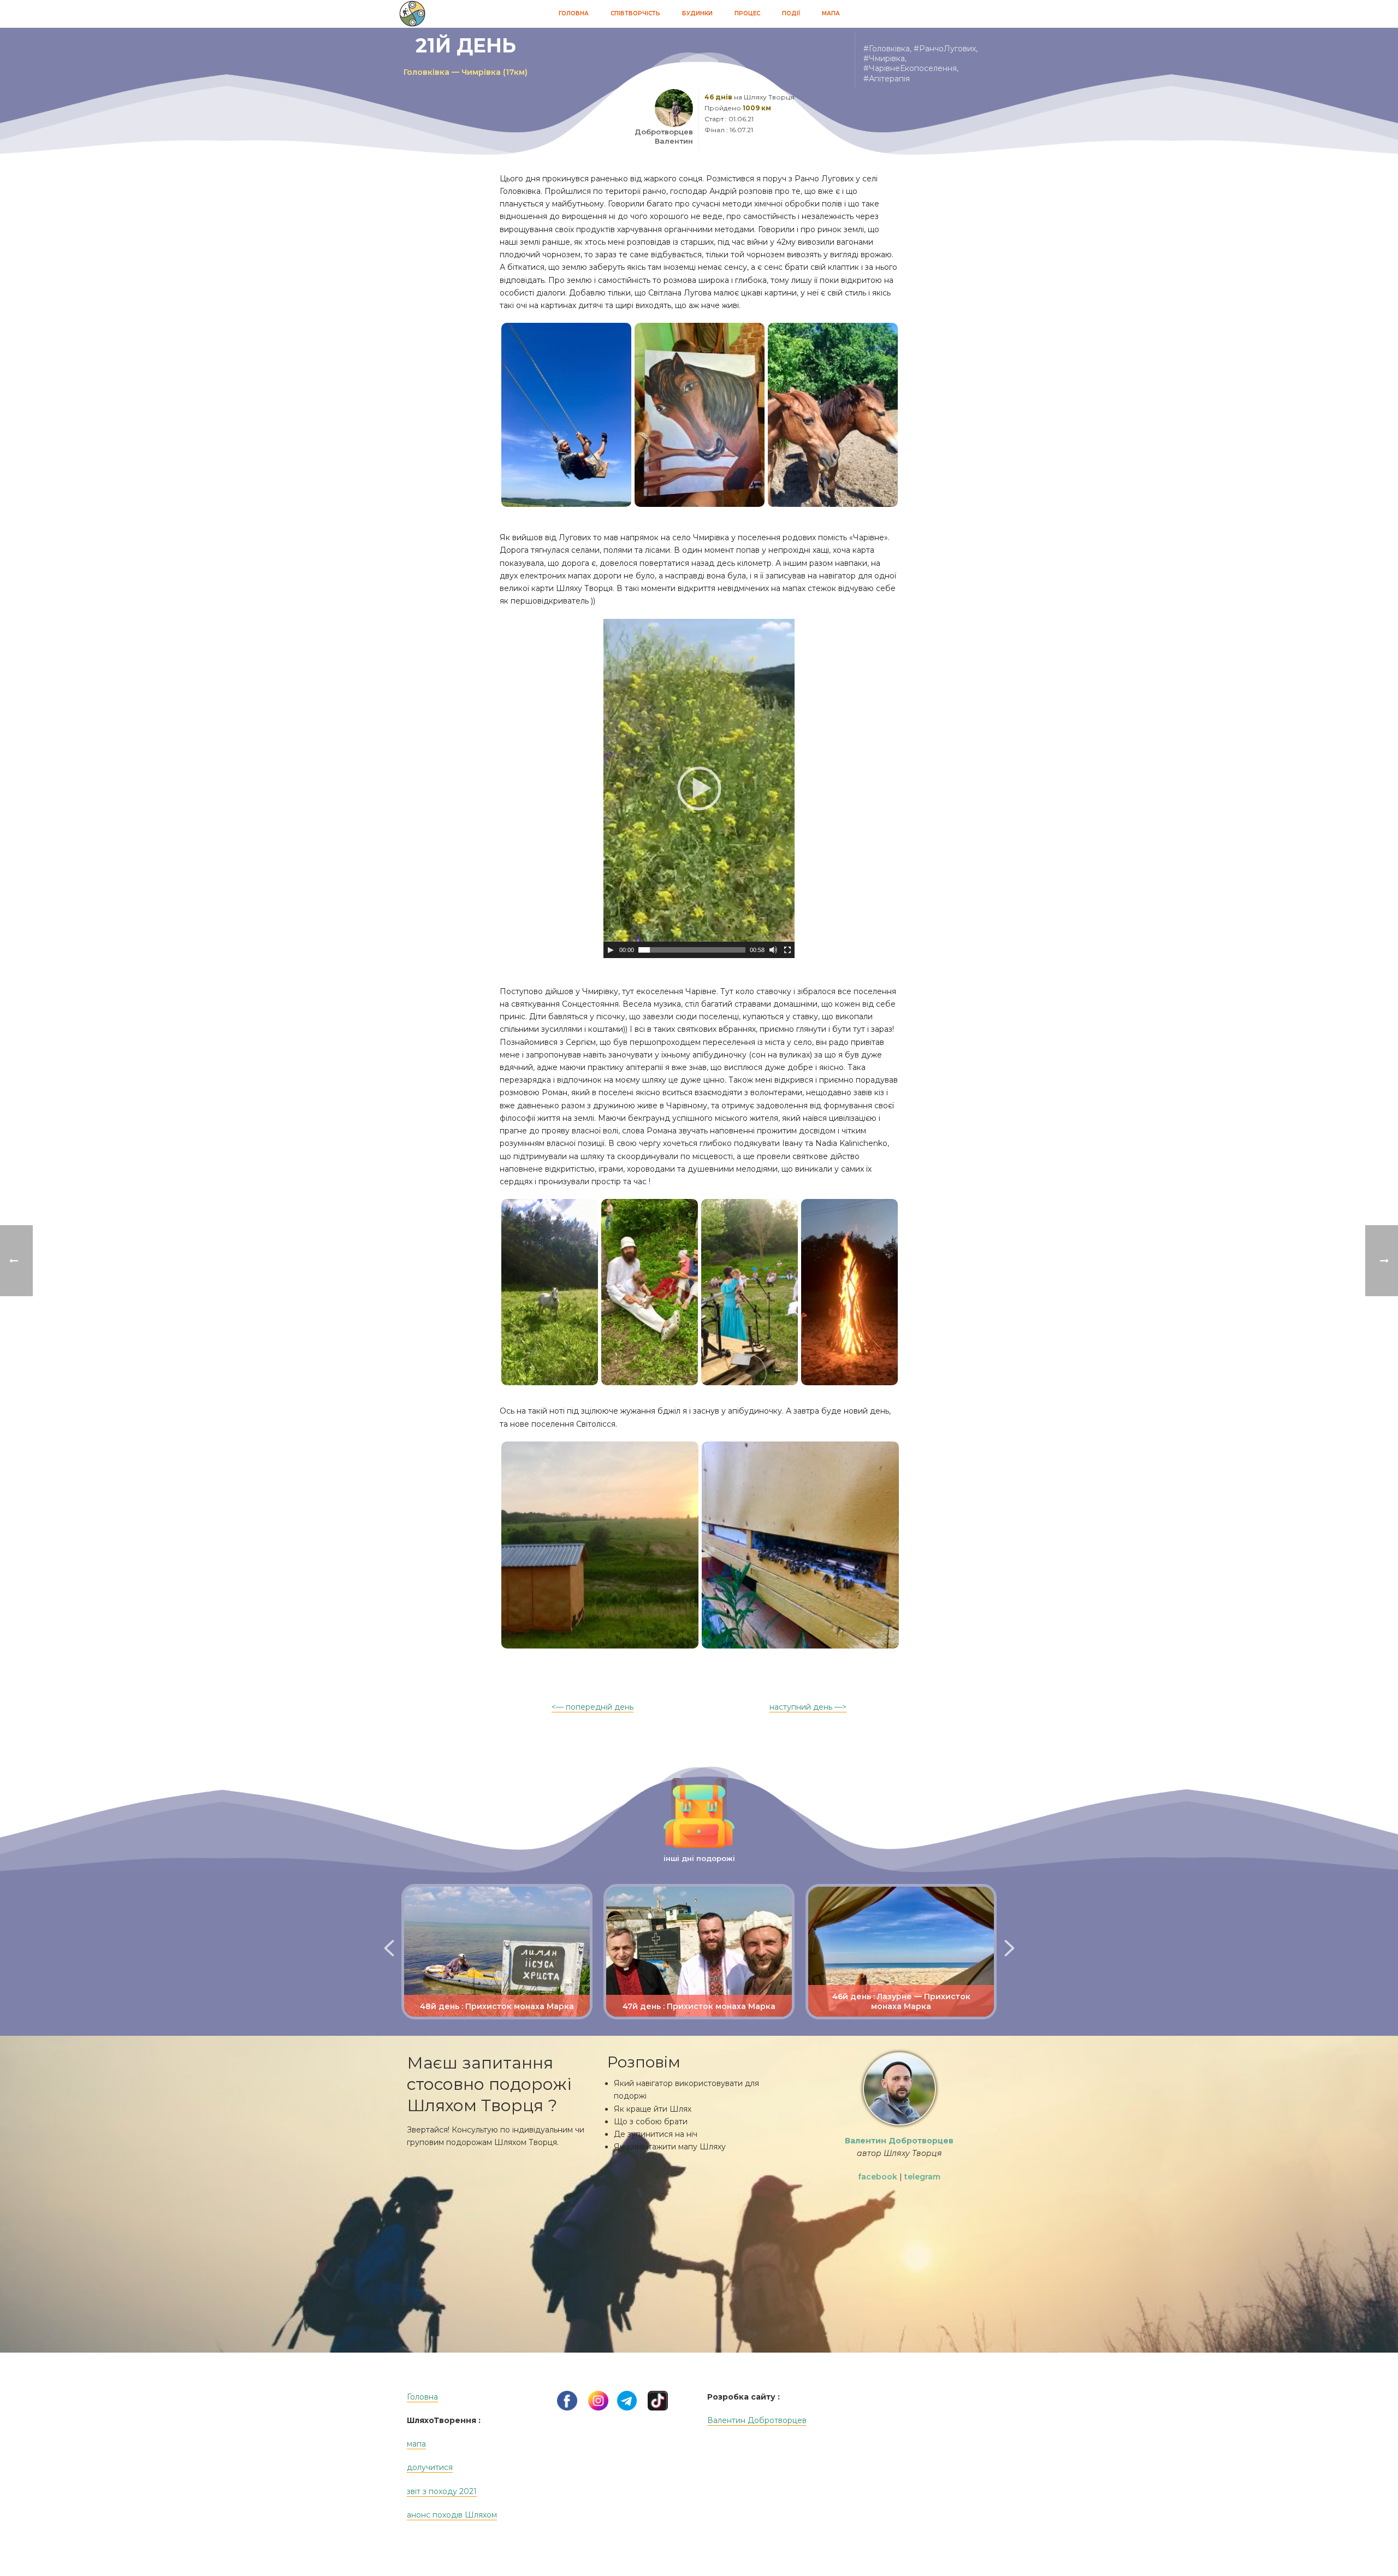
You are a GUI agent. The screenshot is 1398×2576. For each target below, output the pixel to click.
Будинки (697, 13)
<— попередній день (593, 1707)
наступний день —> (808, 1707)
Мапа (831, 13)
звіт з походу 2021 (442, 2491)
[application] (699, 788)
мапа (416, 2444)
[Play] (611, 950)
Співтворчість (635, 13)
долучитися (430, 2467)
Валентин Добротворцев (757, 2420)
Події (791, 13)
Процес (747, 13)
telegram (922, 2177)
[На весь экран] (787, 950)
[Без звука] (773, 950)
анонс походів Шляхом (452, 2515)
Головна (574, 13)
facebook (878, 2177)
